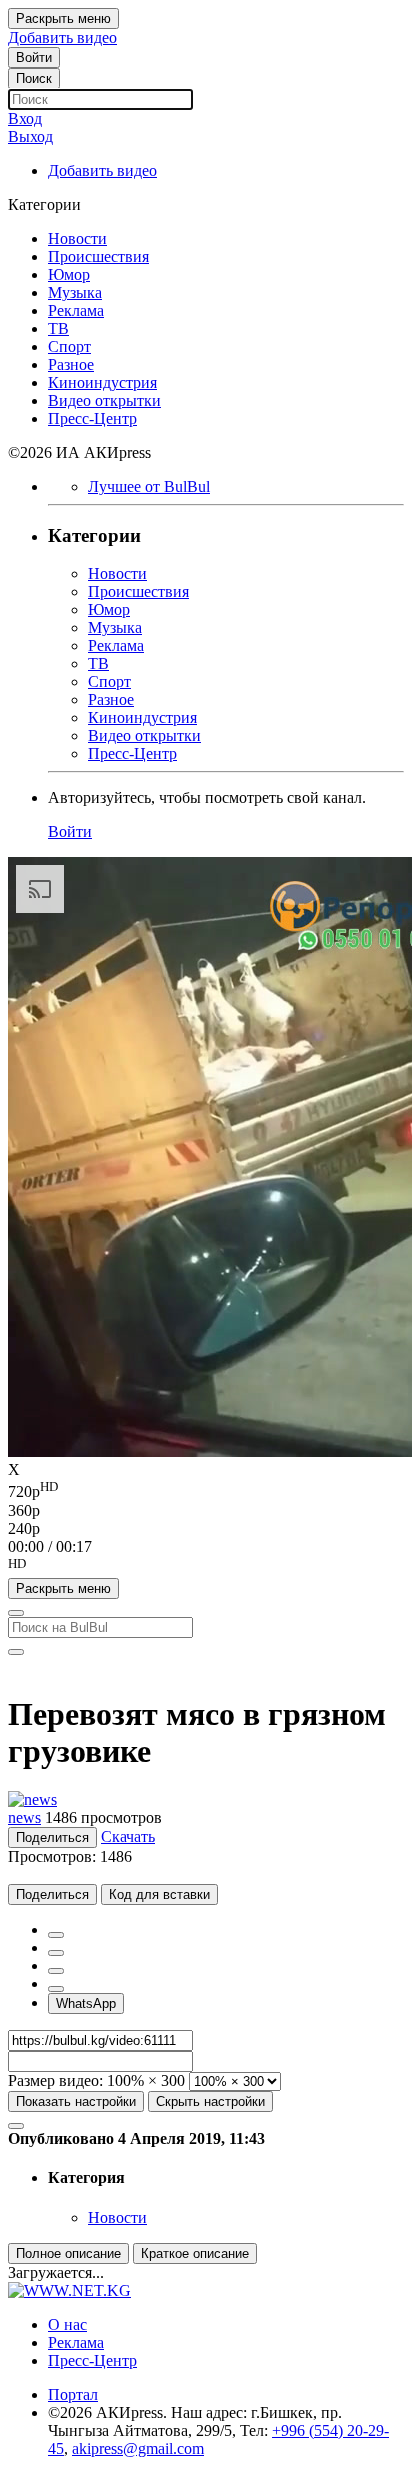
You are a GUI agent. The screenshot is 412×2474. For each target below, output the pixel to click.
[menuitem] (206, 1490)
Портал (73, 2394)
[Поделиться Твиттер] (56, 1953)
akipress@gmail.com (138, 2448)
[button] (206, 1567)
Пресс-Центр (92, 2360)
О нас (67, 2324)
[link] (34, 57)
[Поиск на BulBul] (16, 1613)
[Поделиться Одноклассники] (56, 1971)
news (24, 1817)
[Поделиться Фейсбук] (56, 1935)
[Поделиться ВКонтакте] (56, 1989)
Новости (117, 2217)
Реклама (76, 2342)
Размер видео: (55, 2080)
